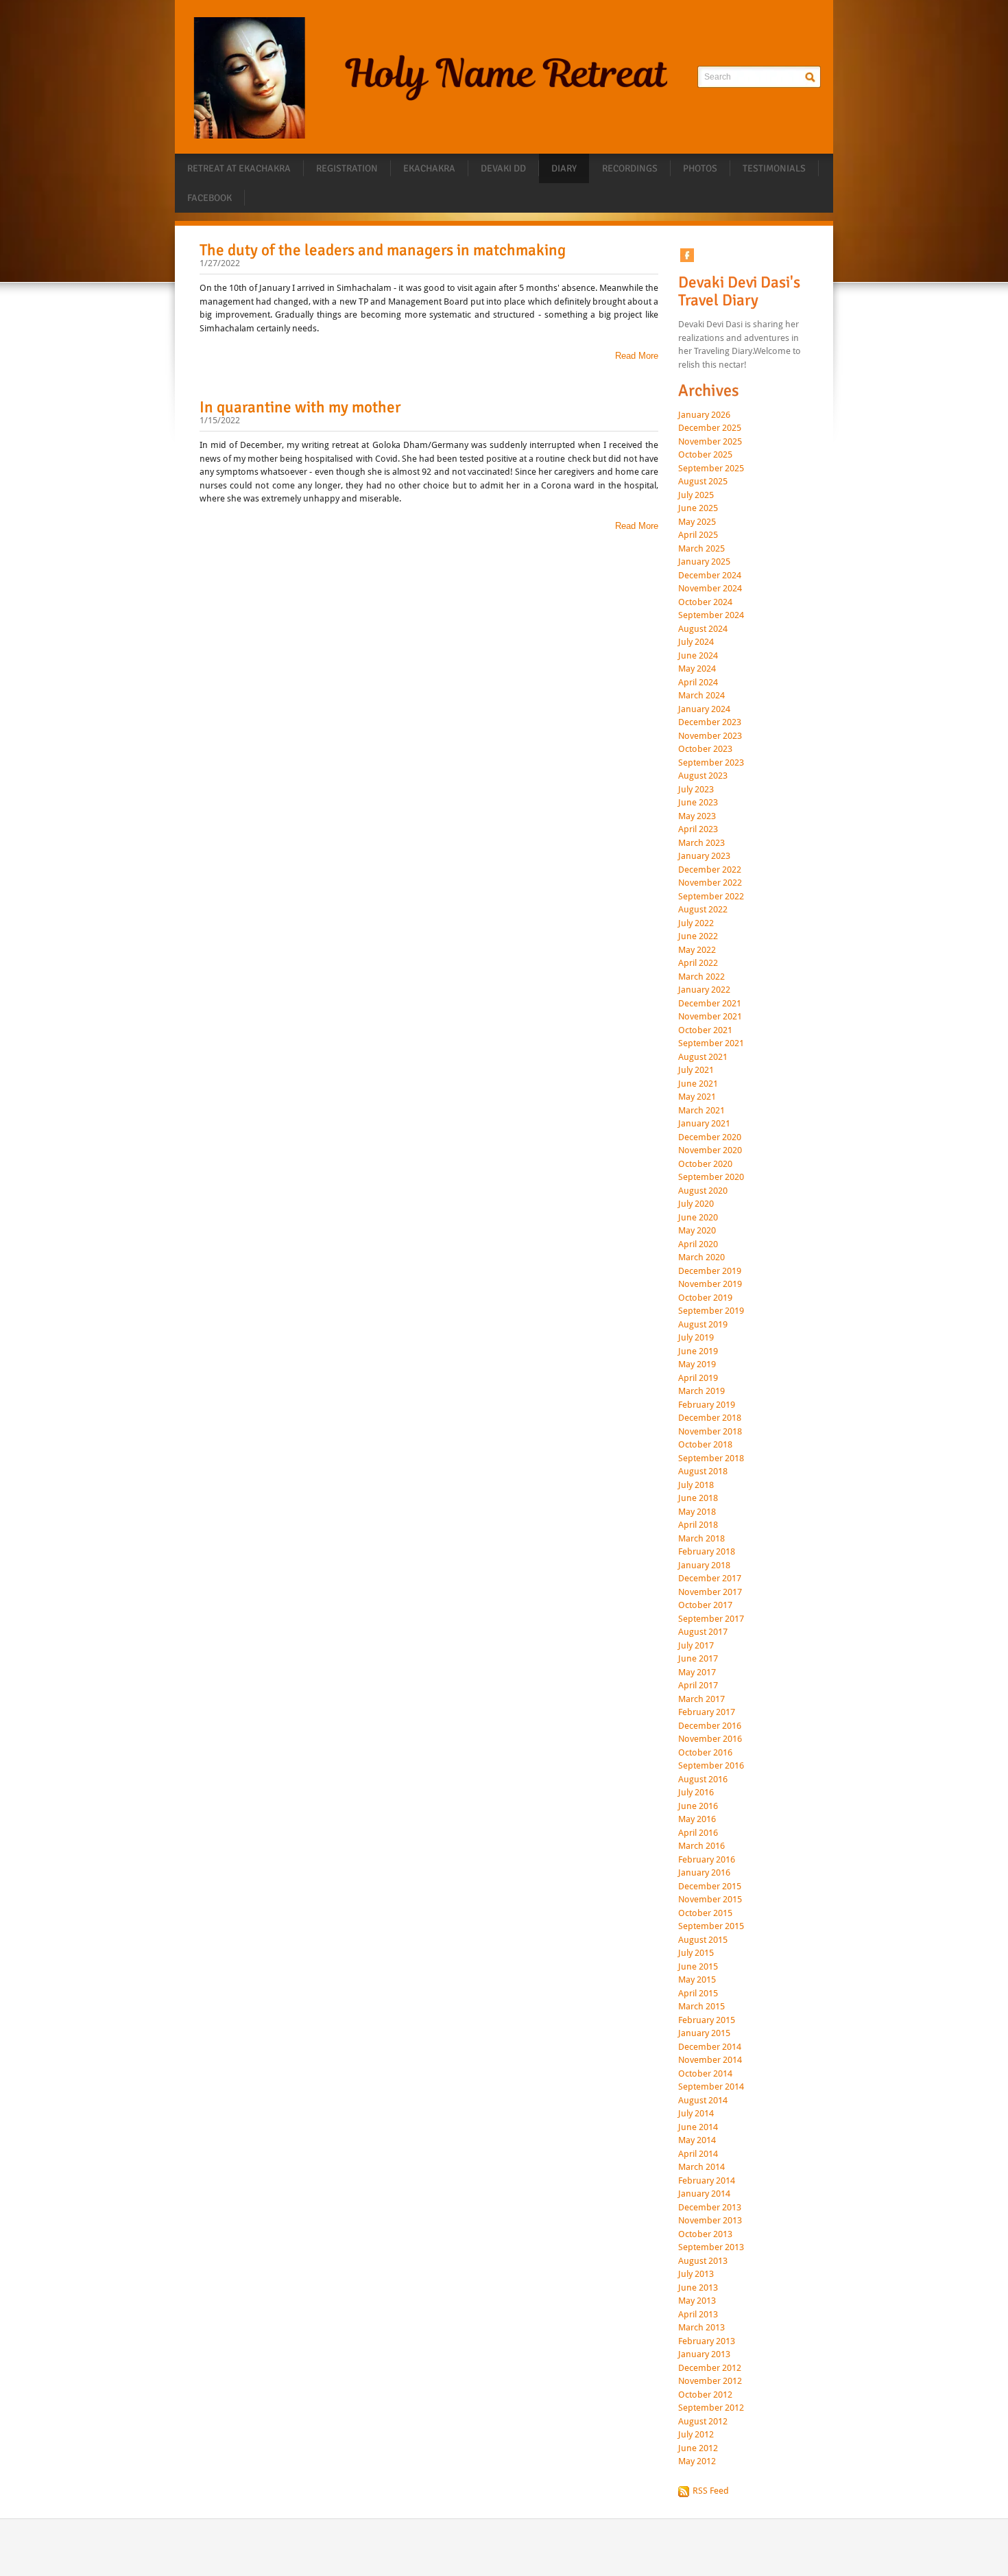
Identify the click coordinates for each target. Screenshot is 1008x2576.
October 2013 (705, 2234)
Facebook (209, 198)
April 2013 (698, 2315)
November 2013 (710, 2221)
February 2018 (707, 1552)
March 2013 (701, 2328)
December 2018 (710, 1418)
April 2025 (698, 535)
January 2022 (704, 990)
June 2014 (698, 2127)
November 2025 (710, 442)
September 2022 (711, 897)
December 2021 (710, 1004)
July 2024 (696, 642)
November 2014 (710, 2060)
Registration (347, 168)
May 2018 (697, 1512)
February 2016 (707, 1860)
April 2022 (698, 963)
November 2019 (710, 1284)
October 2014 (705, 2074)
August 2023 (703, 776)
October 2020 (705, 1164)
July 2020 (696, 1204)
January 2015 (704, 2033)
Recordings (630, 168)
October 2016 (705, 1753)
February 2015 (707, 2020)
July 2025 (696, 495)
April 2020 (698, 1244)
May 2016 (697, 1819)
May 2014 (697, 2140)
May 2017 (697, 1673)
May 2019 (697, 1364)
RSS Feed (711, 2491)
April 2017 (698, 1686)
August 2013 (703, 2261)
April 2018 (698, 1525)
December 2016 (710, 1726)
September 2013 (711, 2247)
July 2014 (696, 2114)
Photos (700, 168)
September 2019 (711, 1311)
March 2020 (701, 1257)
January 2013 (704, 2354)
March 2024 (701, 696)
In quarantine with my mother (300, 407)
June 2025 (698, 508)
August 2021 (703, 1057)
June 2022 (698, 936)
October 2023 (705, 749)
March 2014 (701, 2167)
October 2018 (705, 1445)
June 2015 (698, 1967)
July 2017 (696, 1646)
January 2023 (704, 856)
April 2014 (698, 2154)
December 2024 (710, 576)
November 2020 (710, 1150)
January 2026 (704, 415)
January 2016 (704, 1873)
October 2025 (705, 455)
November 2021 (710, 1017)
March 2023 (701, 843)
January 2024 (704, 709)
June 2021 (698, 1084)
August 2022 (703, 910)
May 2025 (697, 522)
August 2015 (703, 1940)
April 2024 (698, 683)
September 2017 (711, 1619)
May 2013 (697, 2301)
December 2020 (710, 1137)
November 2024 (710, 589)
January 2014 (704, 2194)
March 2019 (701, 1391)
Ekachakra (429, 168)
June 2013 (698, 2288)
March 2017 (701, 1699)
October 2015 (705, 1913)
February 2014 (707, 2181)
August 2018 (703, 1472)
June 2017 (698, 1659)
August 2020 (703, 1191)
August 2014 (703, 2101)
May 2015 (697, 1980)
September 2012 (711, 2408)
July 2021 (696, 1070)
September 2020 (711, 1177)
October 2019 (705, 1298)
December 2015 (710, 1887)
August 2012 (703, 2422)
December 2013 (710, 2208)
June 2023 (698, 803)
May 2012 (697, 2461)
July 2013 (696, 2274)
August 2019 (703, 1325)
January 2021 (704, 1124)
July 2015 (696, 1953)
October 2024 (705, 602)
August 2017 (703, 1632)
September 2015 (711, 1926)
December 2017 (710, 1579)
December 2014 (710, 2047)
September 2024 (711, 615)
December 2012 (710, 2368)
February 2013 (707, 2341)
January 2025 (704, 562)
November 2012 (710, 2381)
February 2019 (707, 1405)
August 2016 (703, 1780)
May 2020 (697, 1231)
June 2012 (698, 2448)
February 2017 (707, 1712)
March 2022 (701, 977)
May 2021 (697, 1097)
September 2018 (711, 1458)
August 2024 (703, 629)
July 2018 (696, 1485)
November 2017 (710, 1592)
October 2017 (705, 1605)
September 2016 (711, 1766)
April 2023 (698, 829)
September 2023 (711, 763)
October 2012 (705, 2395)
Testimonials (774, 168)
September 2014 (711, 2087)
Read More (637, 356)
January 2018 (704, 1565)
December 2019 (710, 1271)
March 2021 (701, 1111)
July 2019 (696, 1338)
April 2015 (698, 1994)
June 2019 (698, 1351)
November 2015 (710, 1900)
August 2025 (703, 482)
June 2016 (698, 1806)
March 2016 (701, 1846)
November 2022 (710, 883)
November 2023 (710, 736)
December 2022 (710, 870)
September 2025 (711, 469)
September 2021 (711, 1043)
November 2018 (710, 1432)
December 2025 (710, 428)
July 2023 (696, 790)
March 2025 (701, 549)
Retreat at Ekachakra (239, 168)
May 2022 (697, 950)
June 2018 (698, 1498)
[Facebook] (687, 255)
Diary (564, 168)
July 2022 (696, 923)
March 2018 (701, 1539)
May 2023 (697, 816)
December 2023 (710, 722)
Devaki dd (503, 168)
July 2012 (696, 2435)
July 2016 (696, 1793)
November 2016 (710, 1739)
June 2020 (698, 1218)
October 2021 (705, 1030)
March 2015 (701, 2007)
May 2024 (697, 669)
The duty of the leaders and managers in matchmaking (383, 250)
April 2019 (698, 1378)
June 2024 (698, 656)
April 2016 (698, 1833)
